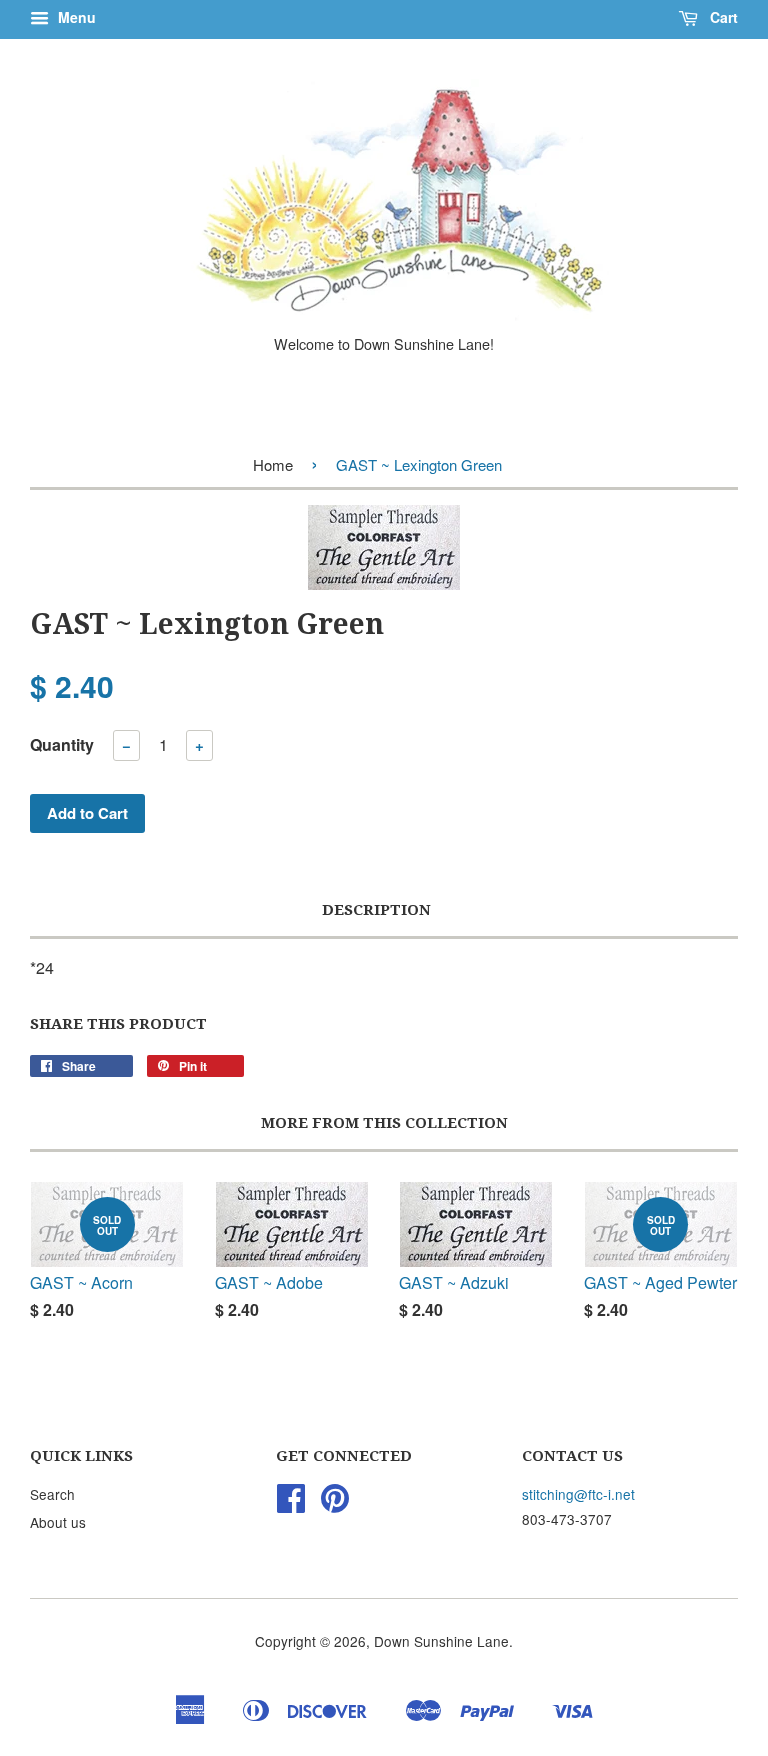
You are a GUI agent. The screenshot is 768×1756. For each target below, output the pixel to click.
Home (273, 464)
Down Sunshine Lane (441, 1641)
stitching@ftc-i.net (578, 1494)
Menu (75, 17)
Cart (722, 17)
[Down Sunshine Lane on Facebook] (291, 1504)
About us (58, 1522)
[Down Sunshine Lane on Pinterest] (335, 1504)
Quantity (62, 744)
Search (52, 1494)
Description (376, 910)
